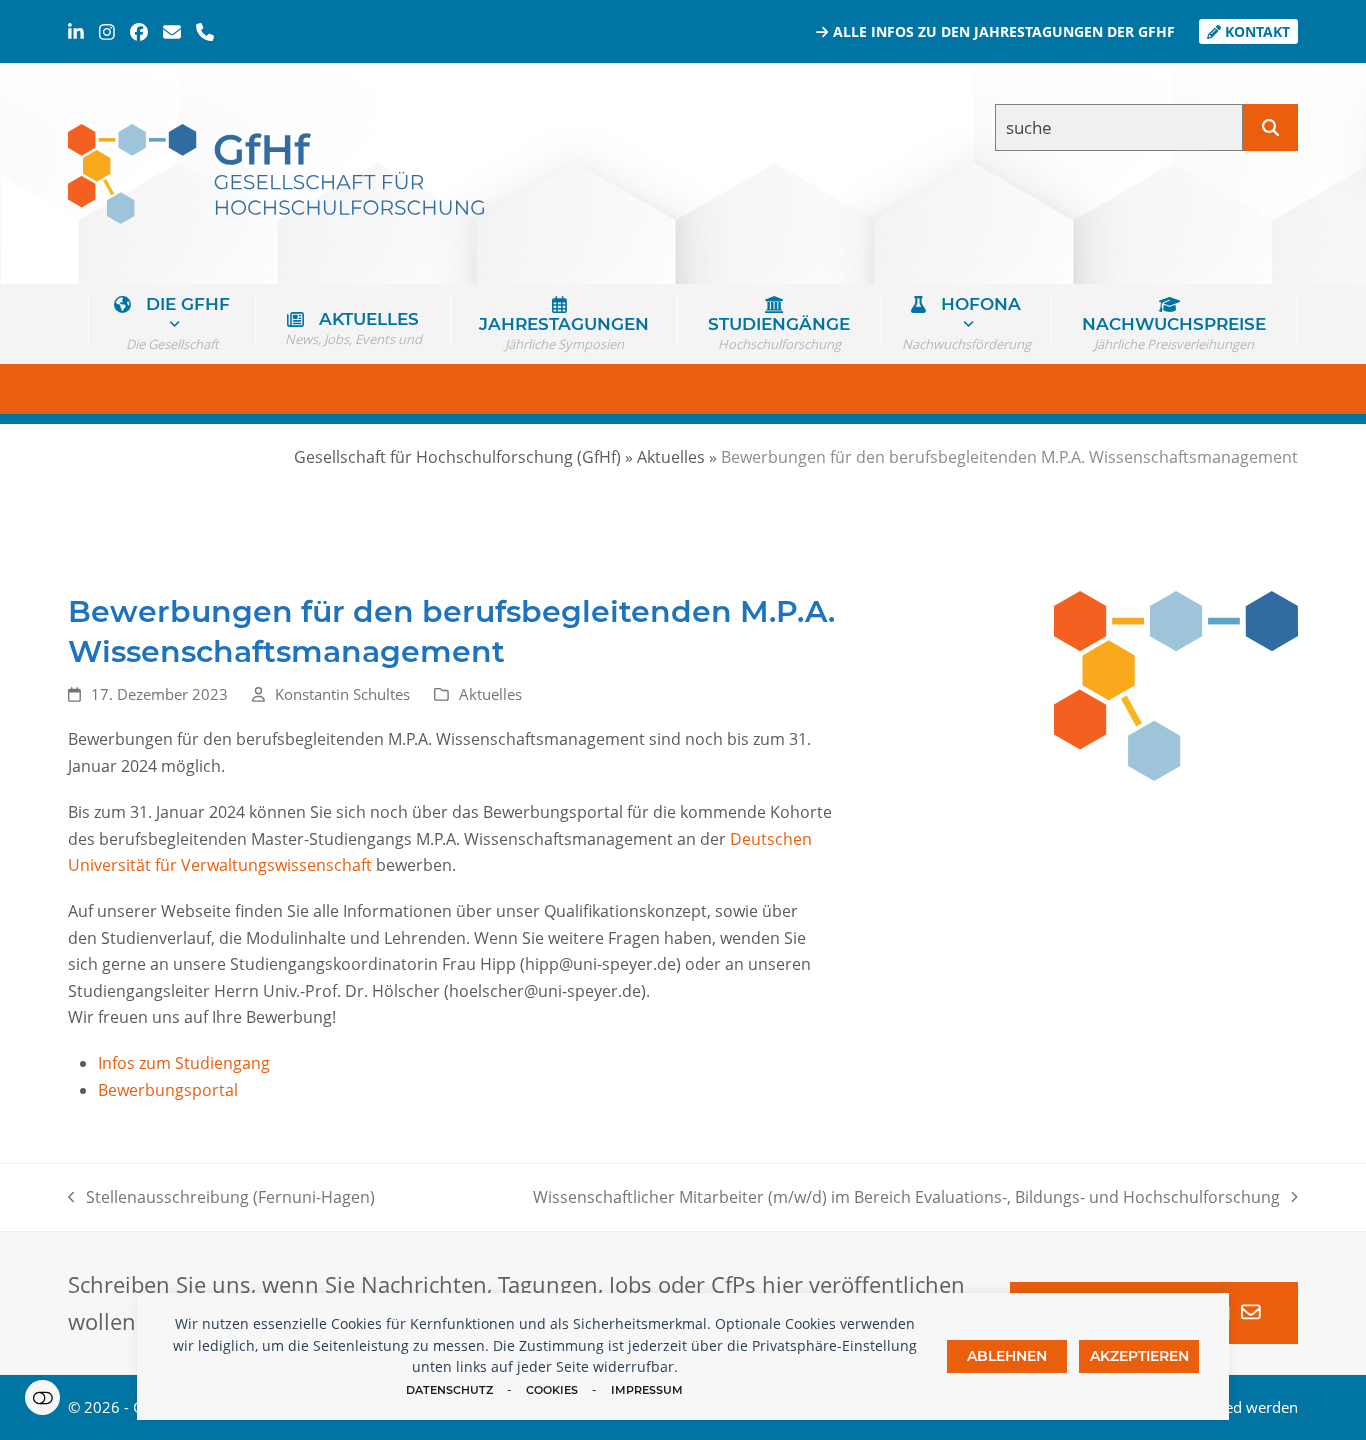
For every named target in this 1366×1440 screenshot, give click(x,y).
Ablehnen (1007, 1356)
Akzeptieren (1139, 1356)
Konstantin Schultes (342, 694)
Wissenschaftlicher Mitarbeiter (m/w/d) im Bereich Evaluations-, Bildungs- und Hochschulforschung (906, 1198)
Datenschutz (449, 1390)
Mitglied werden (1242, 1407)
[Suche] (1270, 127)
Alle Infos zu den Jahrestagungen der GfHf (1002, 31)
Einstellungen (42, 1397)
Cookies (552, 1390)
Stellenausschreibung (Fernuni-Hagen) (221, 1198)
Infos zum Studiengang (184, 1063)
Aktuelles (490, 694)
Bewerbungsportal (168, 1090)
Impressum (647, 1390)
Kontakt (1255, 31)
